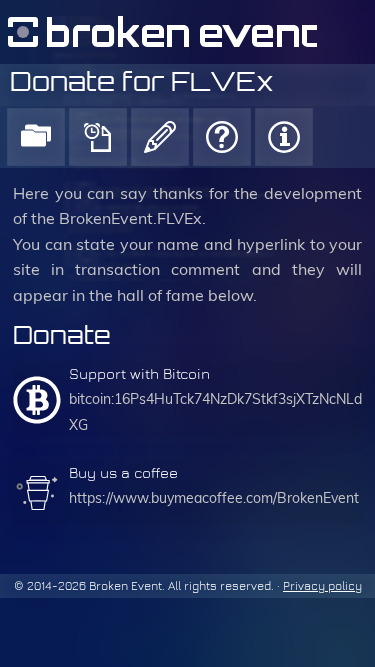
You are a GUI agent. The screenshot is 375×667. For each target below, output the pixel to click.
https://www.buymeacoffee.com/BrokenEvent (214, 498)
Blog (160, 137)
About (284, 137)
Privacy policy (322, 586)
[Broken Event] (187, 32)
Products (36, 137)
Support (222, 137)
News (98, 137)
